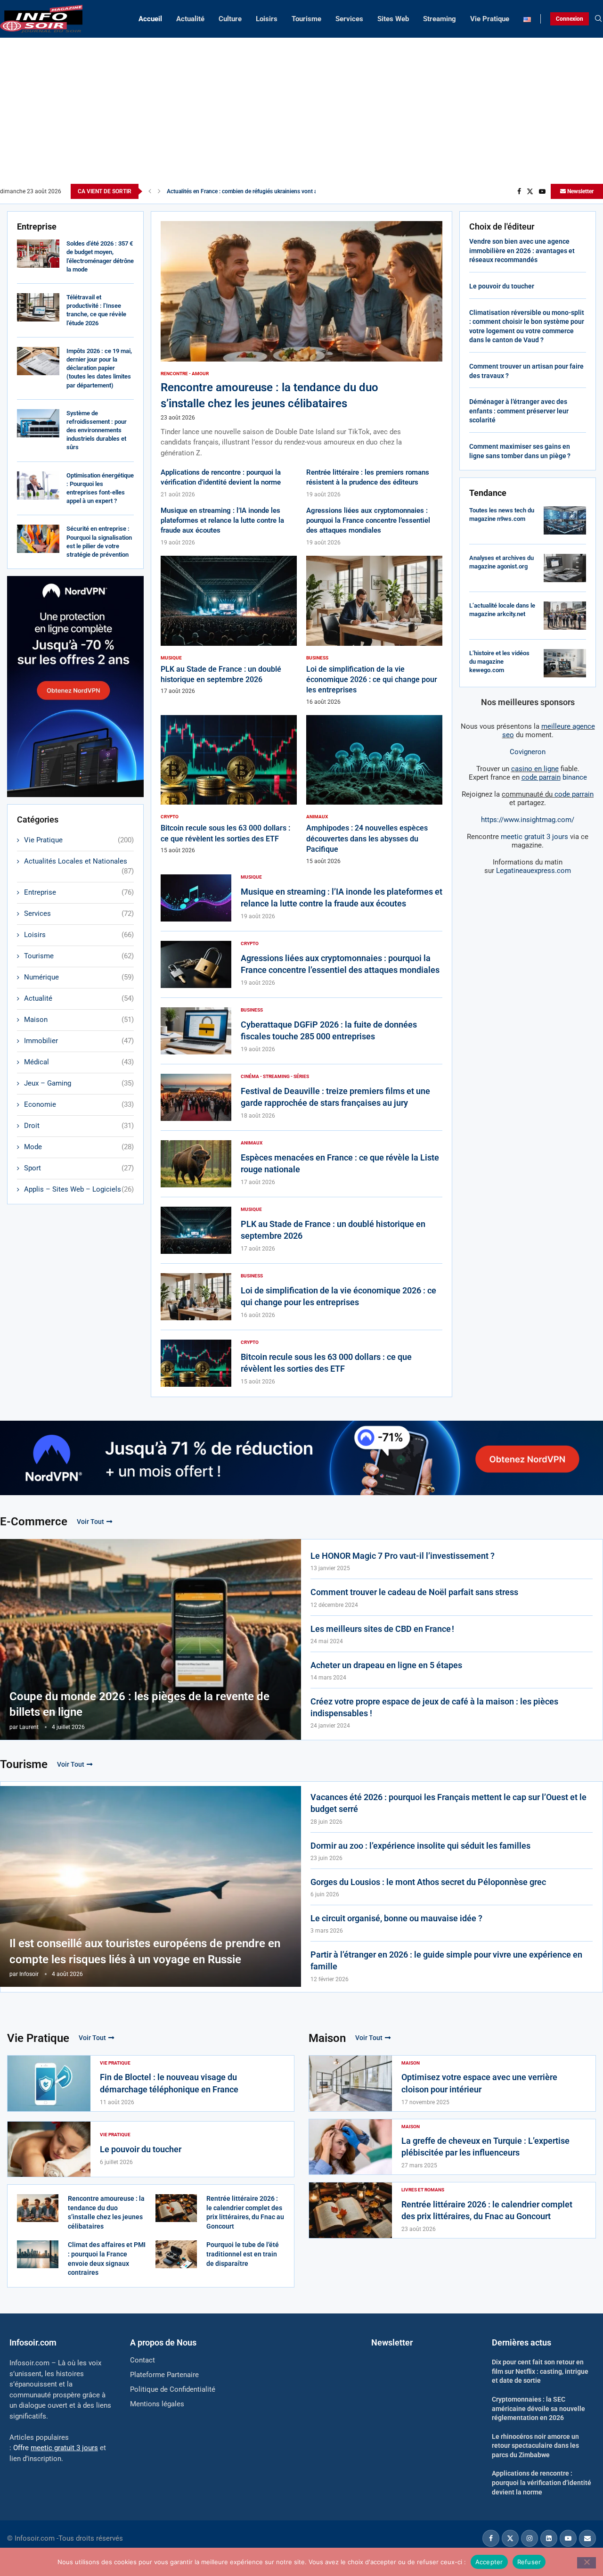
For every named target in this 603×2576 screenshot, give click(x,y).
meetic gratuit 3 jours (534, 837)
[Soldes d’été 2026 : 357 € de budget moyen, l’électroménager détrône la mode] (38, 254)
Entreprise (79, 892)
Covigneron (528, 752)
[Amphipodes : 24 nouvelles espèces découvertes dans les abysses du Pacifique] (374, 790)
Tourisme (306, 19)
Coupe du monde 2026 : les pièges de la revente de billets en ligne (139, 1704)
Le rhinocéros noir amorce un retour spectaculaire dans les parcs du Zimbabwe (535, 2446)
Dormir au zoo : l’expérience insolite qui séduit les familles (420, 1846)
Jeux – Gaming (79, 1083)
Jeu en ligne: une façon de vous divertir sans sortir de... (236, 191)
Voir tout (90, 1522)
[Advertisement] (301, 113)
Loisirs (267, 19)
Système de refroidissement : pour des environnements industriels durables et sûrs (97, 430)
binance (554, 777)
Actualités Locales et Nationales (79, 862)
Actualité (190, 19)
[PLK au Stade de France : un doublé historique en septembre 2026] (229, 625)
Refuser (529, 2561)
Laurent (29, 1727)
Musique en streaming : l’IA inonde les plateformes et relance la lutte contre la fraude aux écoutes (222, 520)
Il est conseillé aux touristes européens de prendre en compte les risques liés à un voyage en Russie (145, 1951)
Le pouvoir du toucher (502, 286)
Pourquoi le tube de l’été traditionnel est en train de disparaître (243, 2254)
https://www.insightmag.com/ (528, 820)
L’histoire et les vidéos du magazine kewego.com (499, 662)
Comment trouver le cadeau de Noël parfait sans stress (414, 1592)
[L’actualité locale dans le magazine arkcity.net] (565, 616)
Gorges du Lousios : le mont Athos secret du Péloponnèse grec (428, 1882)
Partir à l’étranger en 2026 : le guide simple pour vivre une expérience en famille (446, 1960)
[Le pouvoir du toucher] (49, 2149)
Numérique (79, 977)
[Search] (598, 19)
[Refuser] (587, 2563)
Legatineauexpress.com (534, 871)
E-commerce (34, 1522)
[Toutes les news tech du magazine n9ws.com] (565, 520)
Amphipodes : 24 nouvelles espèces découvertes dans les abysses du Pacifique (367, 839)
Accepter (489, 2561)
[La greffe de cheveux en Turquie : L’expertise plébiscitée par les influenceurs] (350, 2147)
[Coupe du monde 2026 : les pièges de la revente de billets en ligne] (151, 1639)
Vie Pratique (490, 19)
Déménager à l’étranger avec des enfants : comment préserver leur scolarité (519, 411)
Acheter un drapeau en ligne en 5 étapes (386, 1665)
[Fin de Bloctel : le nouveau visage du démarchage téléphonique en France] (49, 2083)
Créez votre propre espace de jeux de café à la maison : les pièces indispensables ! (434, 1707)
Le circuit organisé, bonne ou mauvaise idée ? (396, 1918)
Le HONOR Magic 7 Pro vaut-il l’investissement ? (403, 1556)
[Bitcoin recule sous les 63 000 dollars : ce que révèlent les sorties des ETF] (229, 785)
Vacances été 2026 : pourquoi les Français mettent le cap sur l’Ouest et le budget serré (448, 1803)
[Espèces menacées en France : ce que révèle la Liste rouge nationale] (196, 1164)
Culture (230, 19)
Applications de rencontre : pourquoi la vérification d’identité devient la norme (542, 2482)
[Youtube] (542, 191)
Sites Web (393, 19)
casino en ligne (535, 769)
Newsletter (580, 191)
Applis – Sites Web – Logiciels (79, 1189)
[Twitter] (530, 191)
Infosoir (29, 1974)
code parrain (574, 794)
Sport (79, 1168)
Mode (79, 1147)
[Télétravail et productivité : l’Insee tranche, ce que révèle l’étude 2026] (38, 307)
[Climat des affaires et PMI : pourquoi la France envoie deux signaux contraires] (38, 2254)
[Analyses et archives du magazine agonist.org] (565, 568)
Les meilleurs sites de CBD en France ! (382, 1629)
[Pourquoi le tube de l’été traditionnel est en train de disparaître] (176, 2254)
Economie (79, 1104)
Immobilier (79, 1041)
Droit (79, 1126)
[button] (150, 191)
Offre (56, 2448)
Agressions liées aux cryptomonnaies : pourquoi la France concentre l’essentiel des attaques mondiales (368, 520)
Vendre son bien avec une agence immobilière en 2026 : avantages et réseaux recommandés (522, 251)
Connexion (570, 19)
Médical (79, 1062)
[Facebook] (519, 191)
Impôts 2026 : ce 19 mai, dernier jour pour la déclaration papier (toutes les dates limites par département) (99, 368)
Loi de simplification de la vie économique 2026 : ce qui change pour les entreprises (372, 680)
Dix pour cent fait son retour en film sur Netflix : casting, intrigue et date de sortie (540, 2371)
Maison (79, 1020)
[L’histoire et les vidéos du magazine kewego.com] (565, 663)
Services (349, 19)
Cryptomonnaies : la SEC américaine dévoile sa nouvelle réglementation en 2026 (538, 2408)
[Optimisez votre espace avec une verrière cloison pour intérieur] (350, 2083)
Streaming (440, 19)
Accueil (150, 19)
